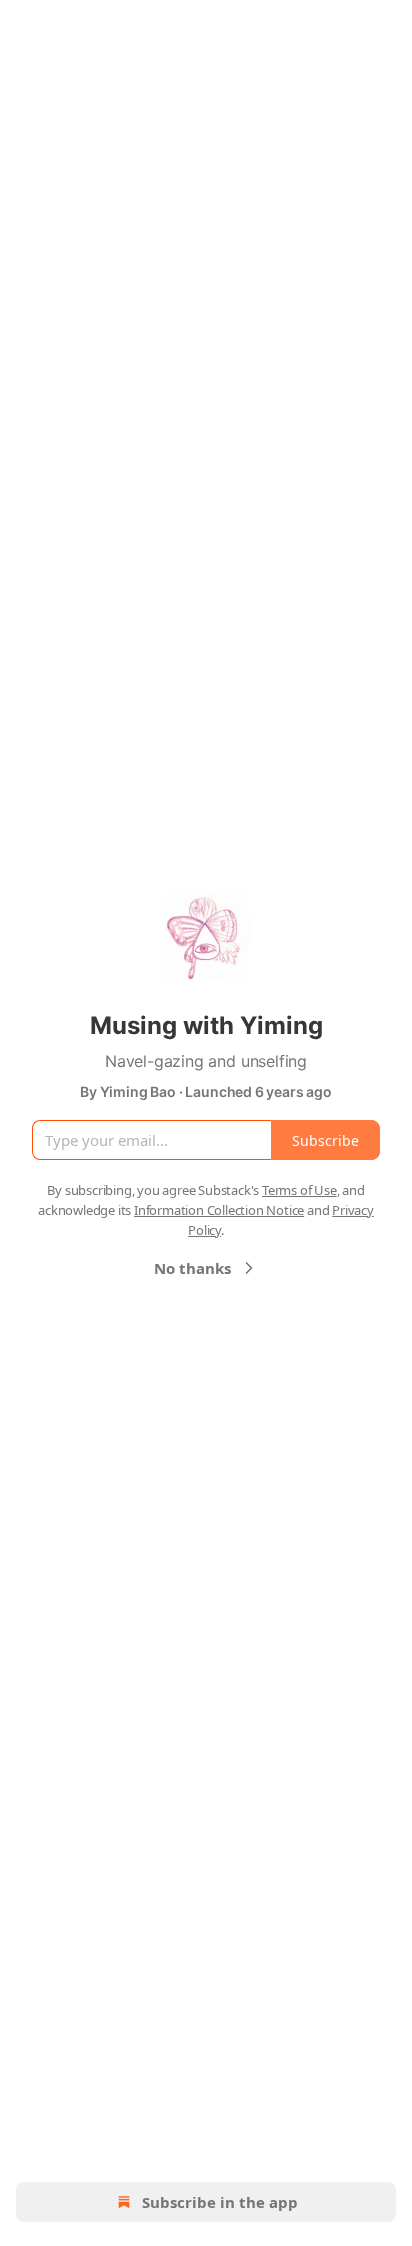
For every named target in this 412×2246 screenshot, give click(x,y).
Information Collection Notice (219, 1210)
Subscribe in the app (220, 2202)
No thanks (192, 1268)
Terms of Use (299, 1190)
